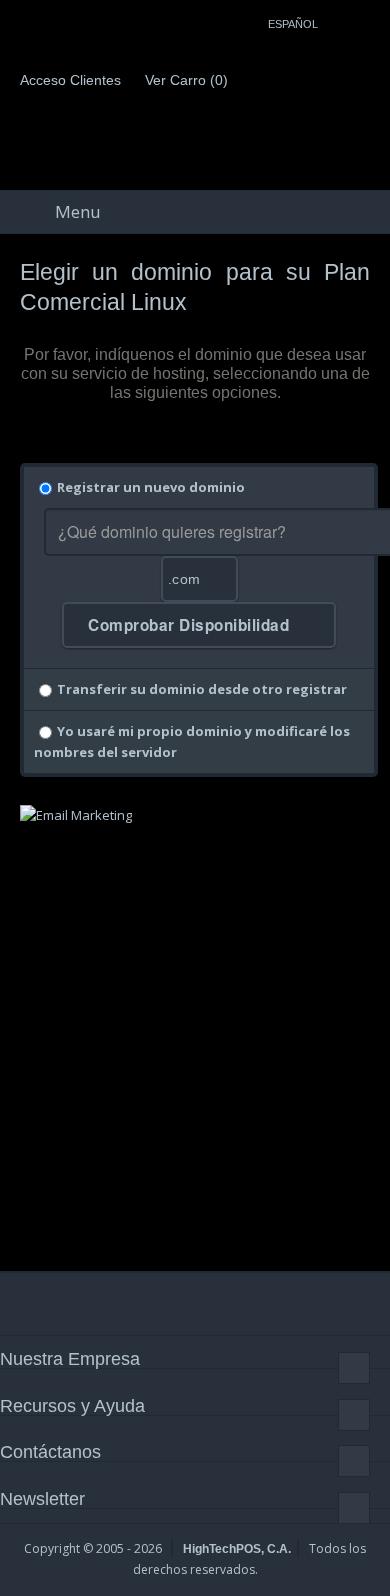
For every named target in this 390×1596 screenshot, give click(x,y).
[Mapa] (365, 21)
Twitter (69, 1303)
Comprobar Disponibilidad (191, 625)
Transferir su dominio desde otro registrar (202, 689)
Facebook (20, 1303)
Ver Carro (184, 80)
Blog (216, 1303)
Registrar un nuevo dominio (151, 487)
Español (294, 24)
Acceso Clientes (69, 80)
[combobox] (199, 579)
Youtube (167, 1303)
